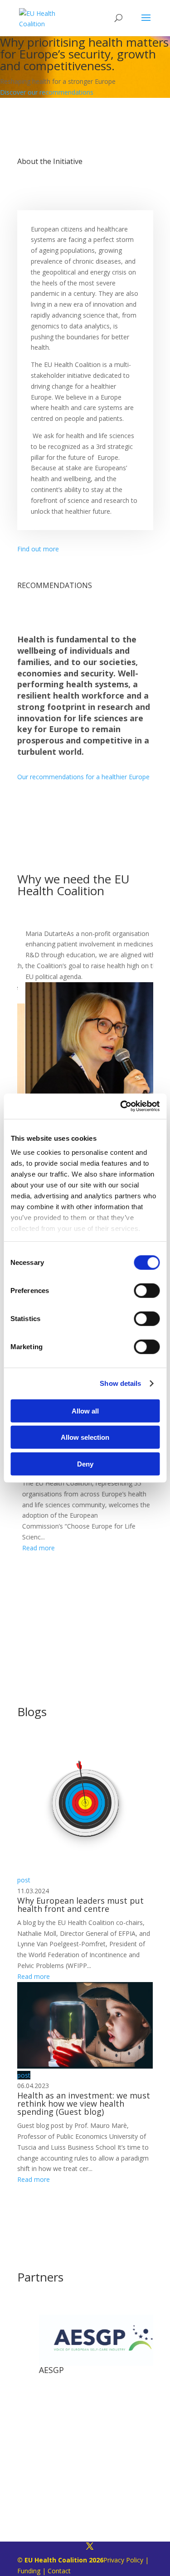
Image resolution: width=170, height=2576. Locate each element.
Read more (34, 1548)
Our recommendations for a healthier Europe (83, 777)
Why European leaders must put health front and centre (80, 1905)
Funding (29, 2571)
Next (160, 1075)
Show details (120, 1383)
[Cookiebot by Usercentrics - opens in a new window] (121, 1106)
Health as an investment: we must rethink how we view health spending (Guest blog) (84, 2103)
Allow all (85, 1411)
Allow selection (85, 1437)
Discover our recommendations (47, 92)
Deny (85, 1464)
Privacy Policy (123, 2560)
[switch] (147, 1290)
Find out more (38, 549)
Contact (59, 2571)
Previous (10, 1075)
